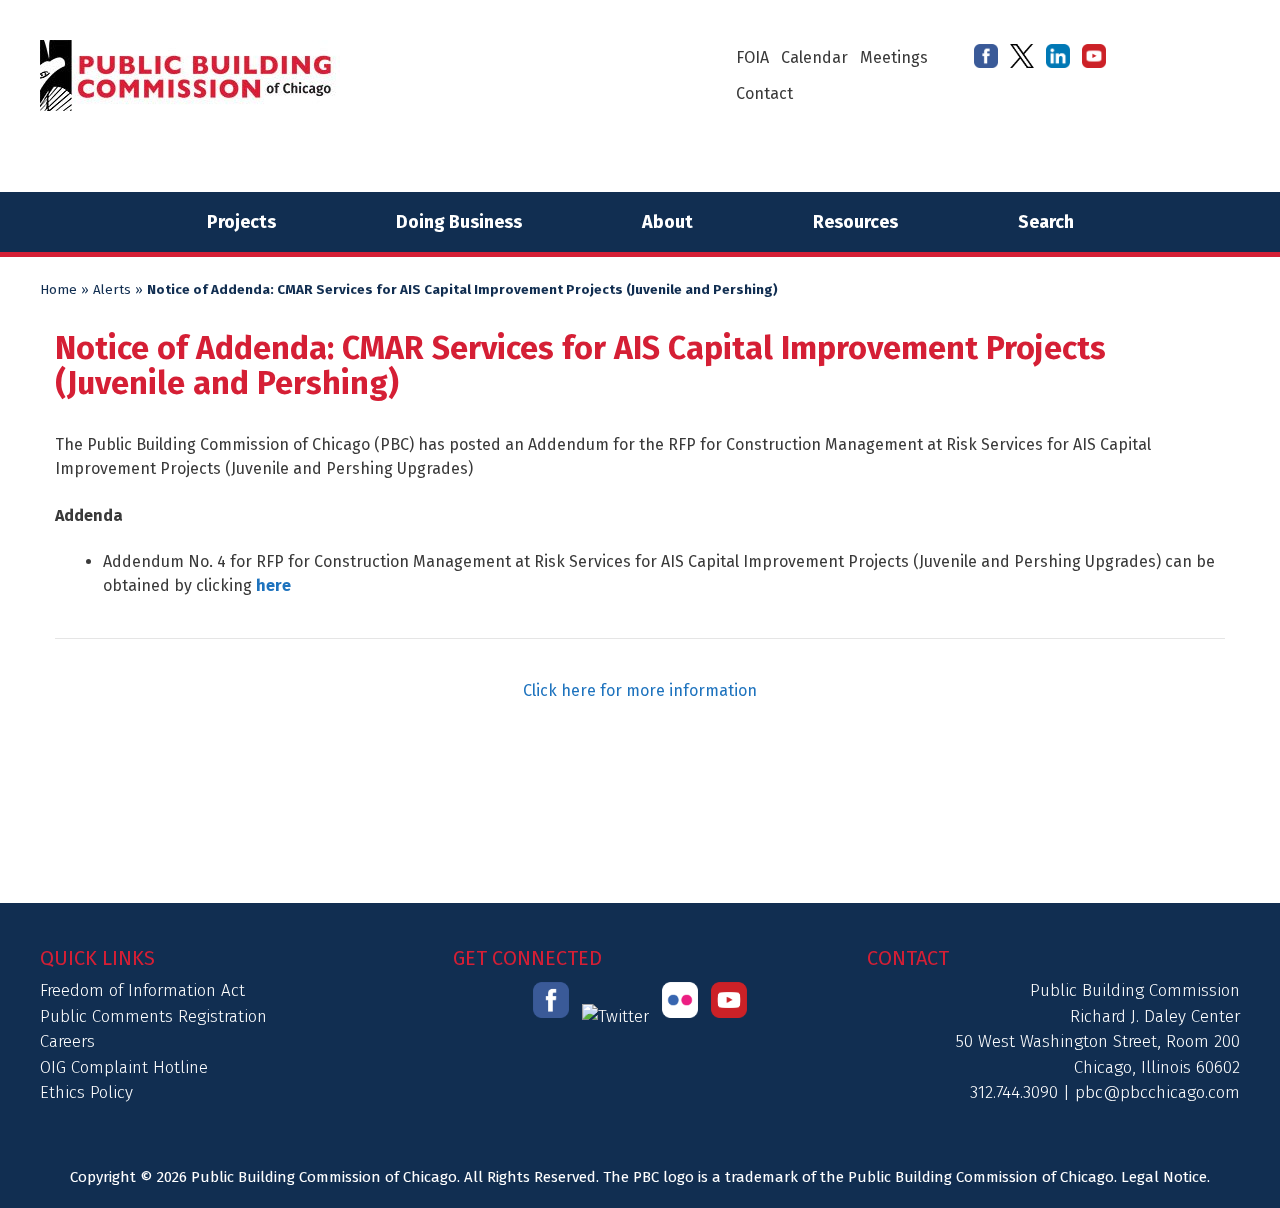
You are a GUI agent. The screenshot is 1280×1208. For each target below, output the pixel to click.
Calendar (814, 57)
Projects (241, 222)
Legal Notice (1164, 1177)
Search (1046, 222)
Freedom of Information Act (142, 990)
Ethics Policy (86, 1092)
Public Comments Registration (153, 1016)
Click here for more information (640, 690)
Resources (855, 222)
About (667, 222)
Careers (67, 1041)
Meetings (894, 57)
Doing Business (459, 222)
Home (58, 290)
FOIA (752, 57)
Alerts (112, 290)
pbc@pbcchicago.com (1157, 1092)
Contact (764, 93)
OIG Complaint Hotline (124, 1067)
